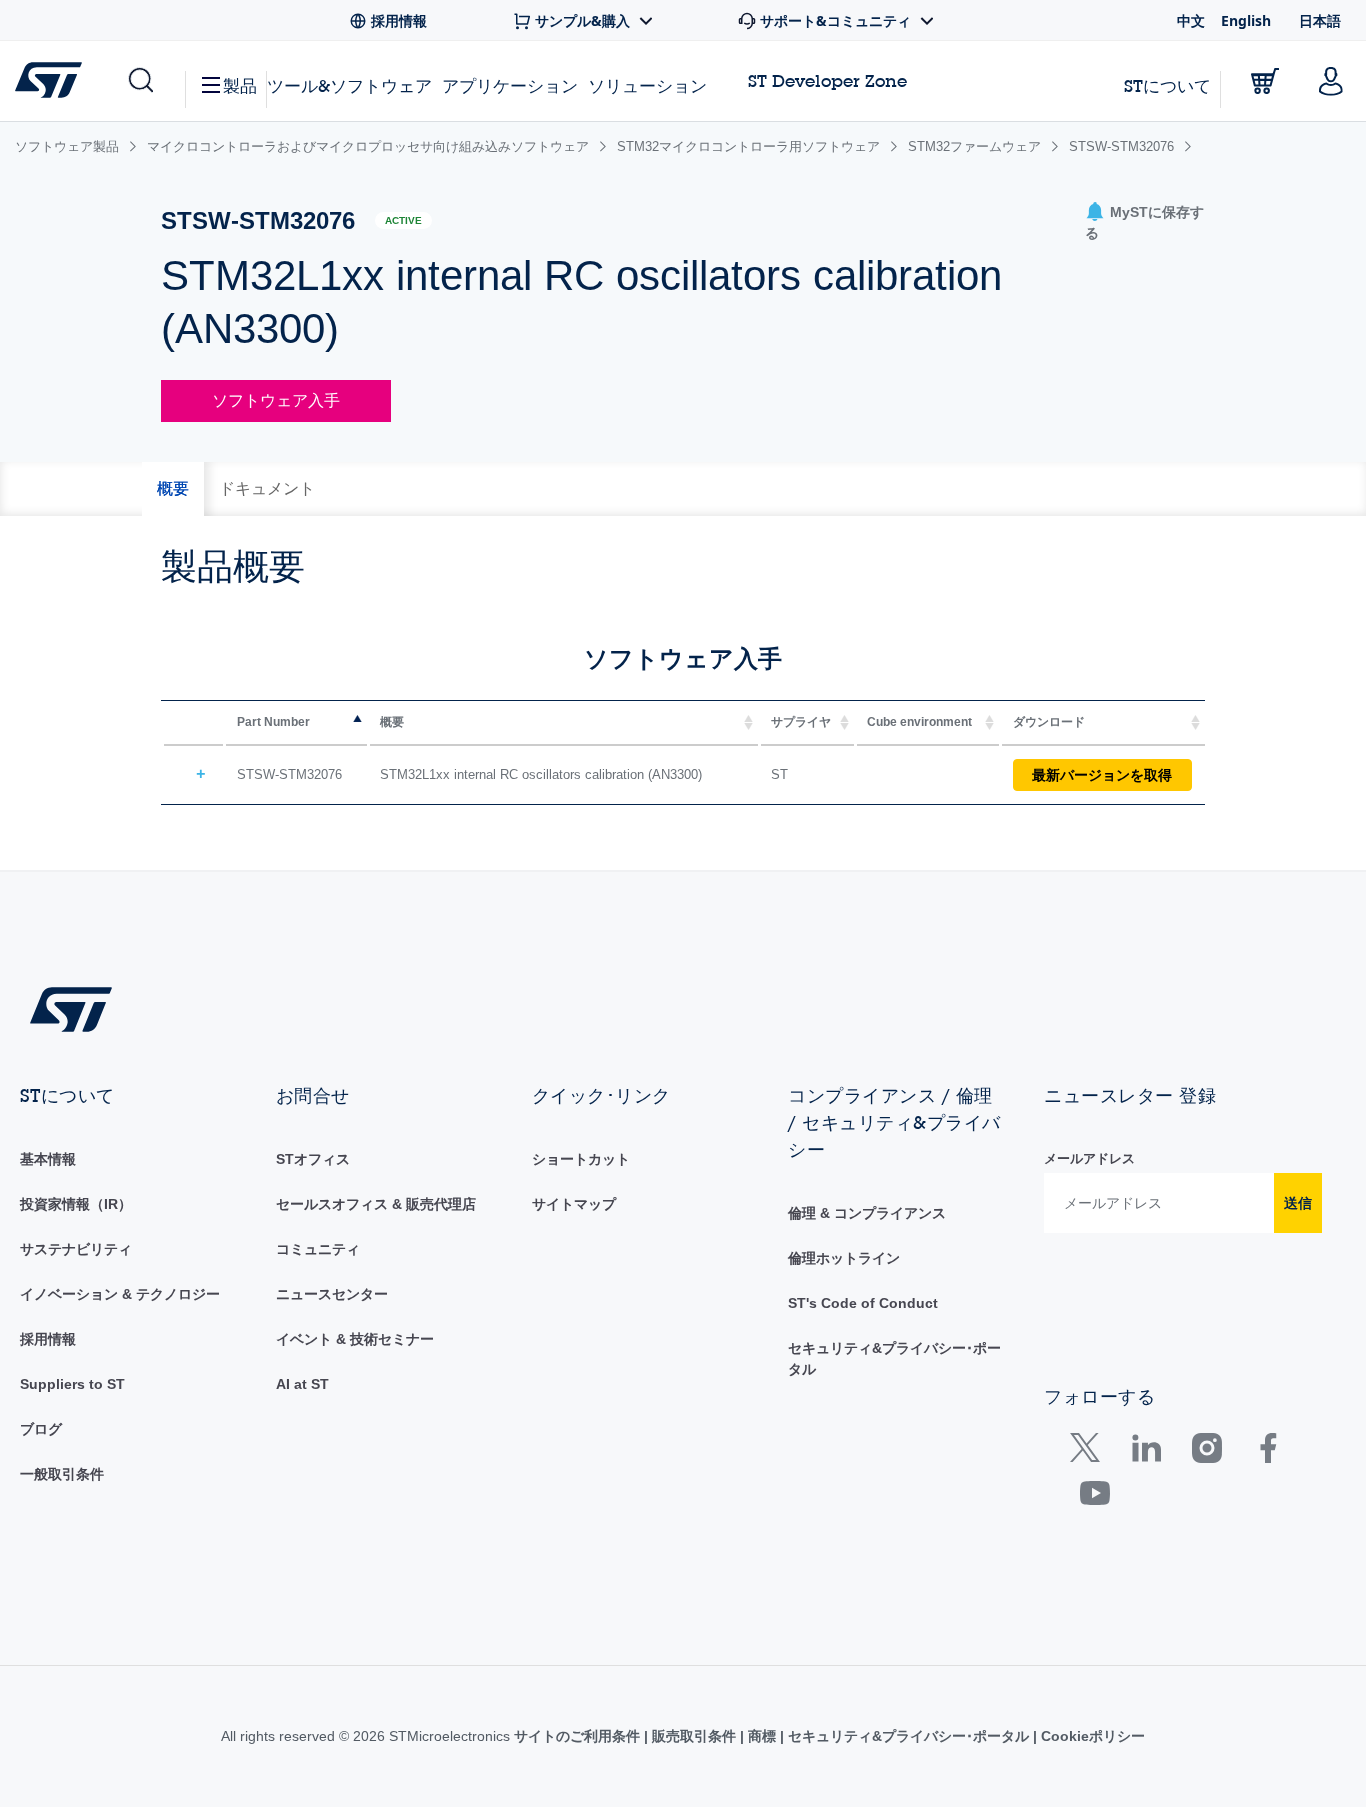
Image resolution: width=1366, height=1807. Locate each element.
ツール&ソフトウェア (349, 85)
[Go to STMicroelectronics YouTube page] (1094, 1497)
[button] (139, 81)
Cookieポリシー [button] (1091, 1736)
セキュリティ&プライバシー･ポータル (908, 1736)
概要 (392, 722)
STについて (1167, 85)
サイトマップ (574, 1204)
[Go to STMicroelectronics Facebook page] (1267, 1452)
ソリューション (647, 85)
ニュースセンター (332, 1294)
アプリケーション (510, 85)
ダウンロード (1049, 722)
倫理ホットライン (844, 1258)
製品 (240, 85)
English (1246, 20)
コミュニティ (318, 1249)
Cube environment (919, 722)
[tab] (173, 489)
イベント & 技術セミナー (355, 1339)
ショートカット (581, 1159)
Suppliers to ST (72, 1384)
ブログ (41, 1429)
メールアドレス (1089, 1158)
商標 (762, 1736)
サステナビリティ (76, 1249)
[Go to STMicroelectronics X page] (1089, 1452)
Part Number (273, 722)
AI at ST (302, 1384)
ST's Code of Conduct (863, 1303)
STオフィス (313, 1159)
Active (403, 220)
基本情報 (48, 1159)
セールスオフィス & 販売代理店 (376, 1204)
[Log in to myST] (1331, 81)
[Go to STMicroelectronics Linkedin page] (1145, 1452)
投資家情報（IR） (76, 1204)
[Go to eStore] (1265, 81)
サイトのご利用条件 (579, 1736)
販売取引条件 (694, 1736)
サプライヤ (801, 722)
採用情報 (48, 1339)
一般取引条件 (62, 1474)
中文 (1191, 20)
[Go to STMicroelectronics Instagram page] (1206, 1452)
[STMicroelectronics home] (52, 80)
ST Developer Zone (827, 81)
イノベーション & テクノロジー (120, 1294)
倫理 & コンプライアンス (867, 1213)
